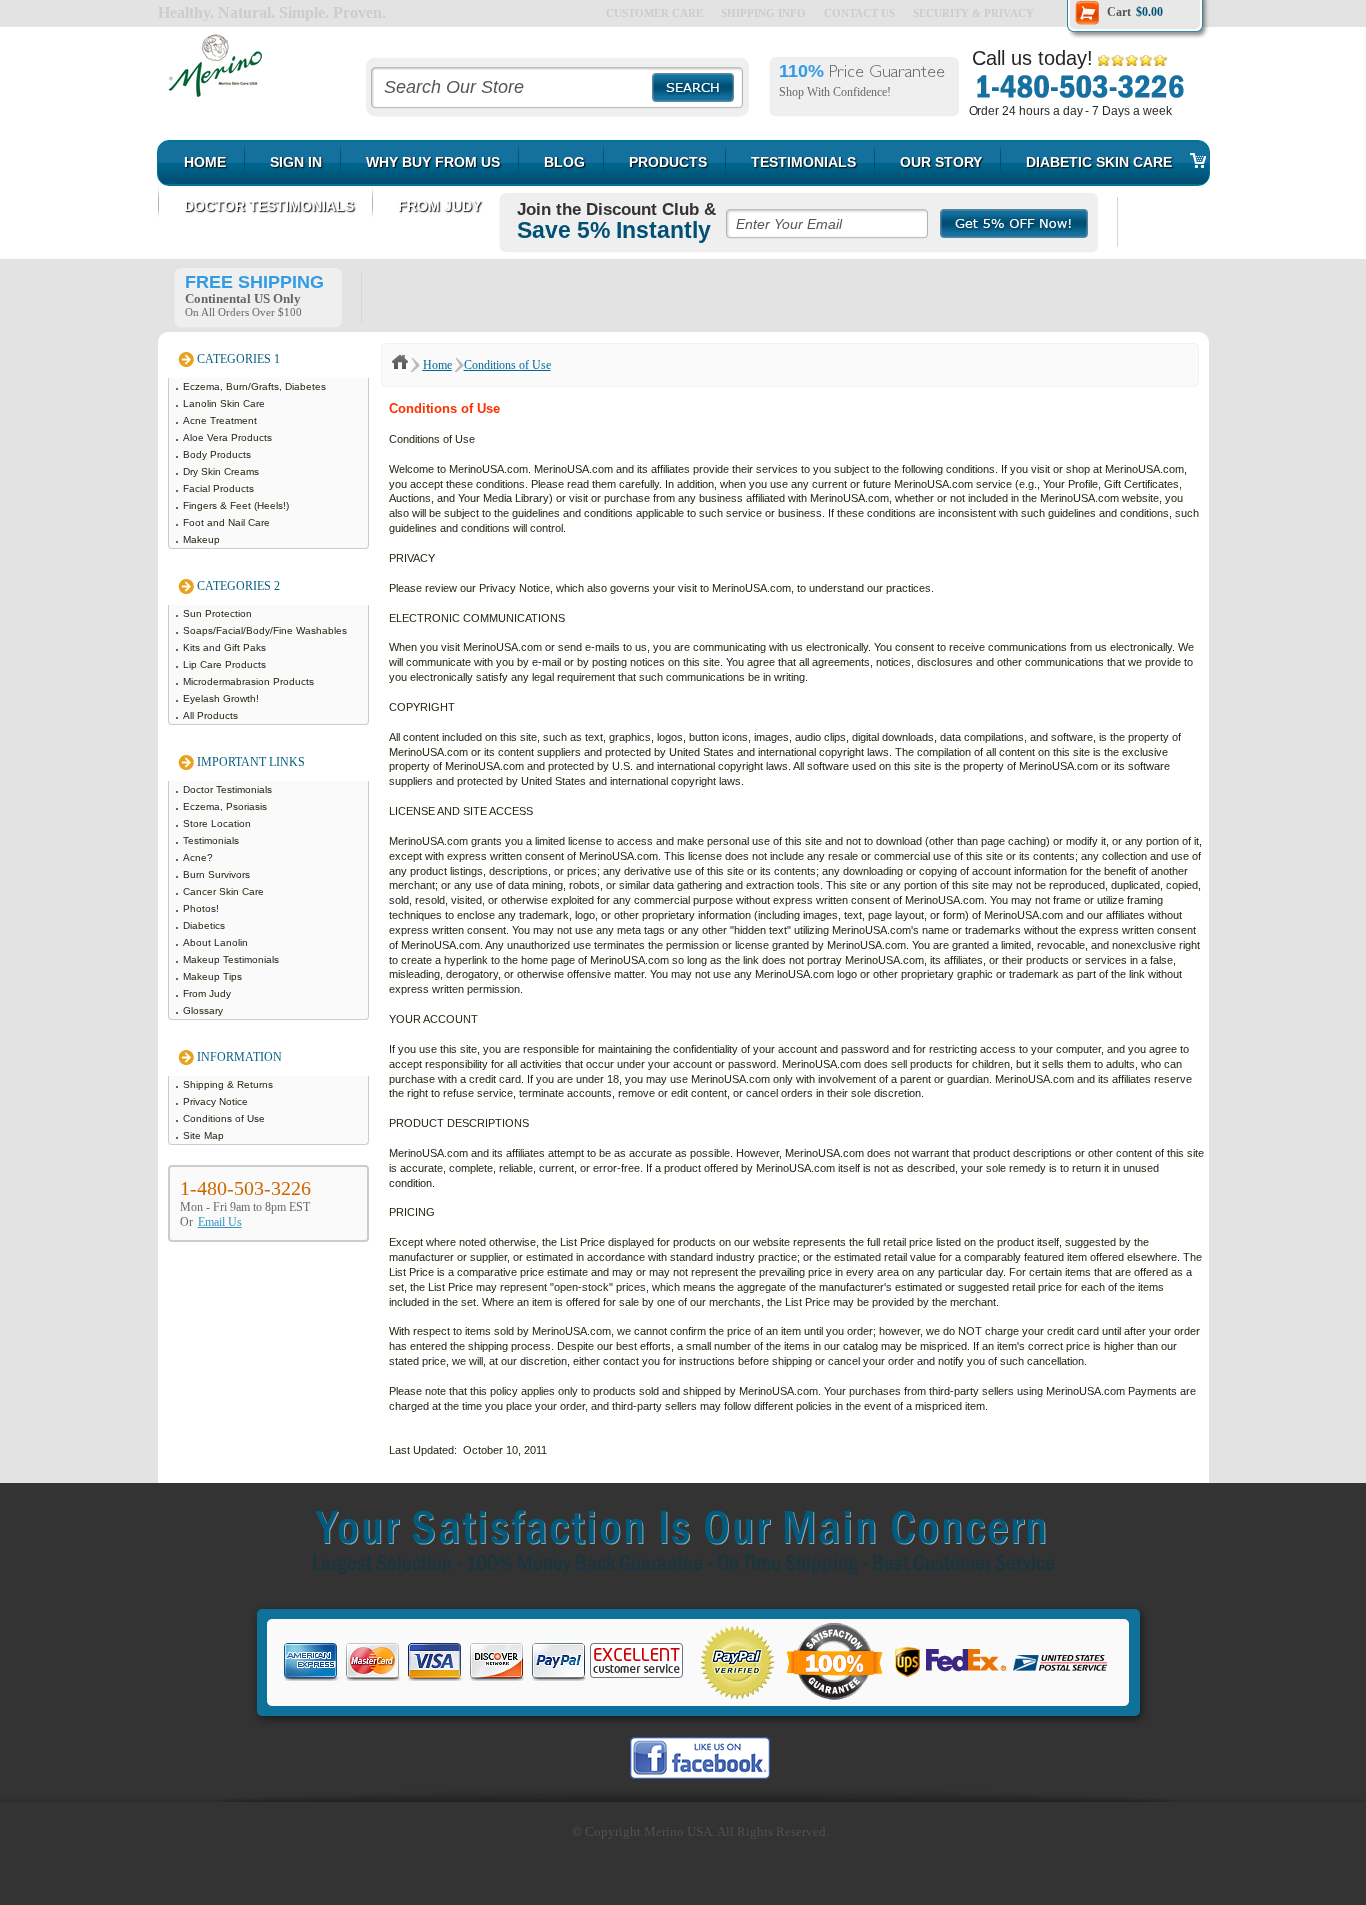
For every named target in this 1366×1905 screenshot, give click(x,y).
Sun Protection (219, 613)
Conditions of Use (225, 1118)
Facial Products (220, 488)
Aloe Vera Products (229, 437)
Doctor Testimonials (229, 789)
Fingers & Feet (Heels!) (237, 505)
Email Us (220, 1222)
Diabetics (205, 925)
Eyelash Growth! (222, 698)
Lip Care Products (226, 664)
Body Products (218, 454)
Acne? (199, 857)
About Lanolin (217, 942)
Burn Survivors (218, 874)
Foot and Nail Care (228, 522)
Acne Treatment (221, 420)
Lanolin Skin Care (225, 403)
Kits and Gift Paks (226, 647)
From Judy (208, 993)
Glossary (204, 1010)
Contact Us (859, 13)
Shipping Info (763, 13)
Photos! (202, 908)
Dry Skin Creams (222, 471)
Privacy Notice (217, 1101)
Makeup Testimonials (232, 959)
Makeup (203, 539)
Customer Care (654, 13)
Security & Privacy (973, 13)
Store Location (218, 823)
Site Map (205, 1135)
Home (437, 365)
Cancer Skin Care (225, 891)
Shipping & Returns (229, 1084)
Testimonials (212, 840)
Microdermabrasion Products (250, 681)
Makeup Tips (214, 976)
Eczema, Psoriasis (226, 806)
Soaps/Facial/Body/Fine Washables (266, 630)
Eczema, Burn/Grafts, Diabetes (256, 386)
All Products (212, 715)
